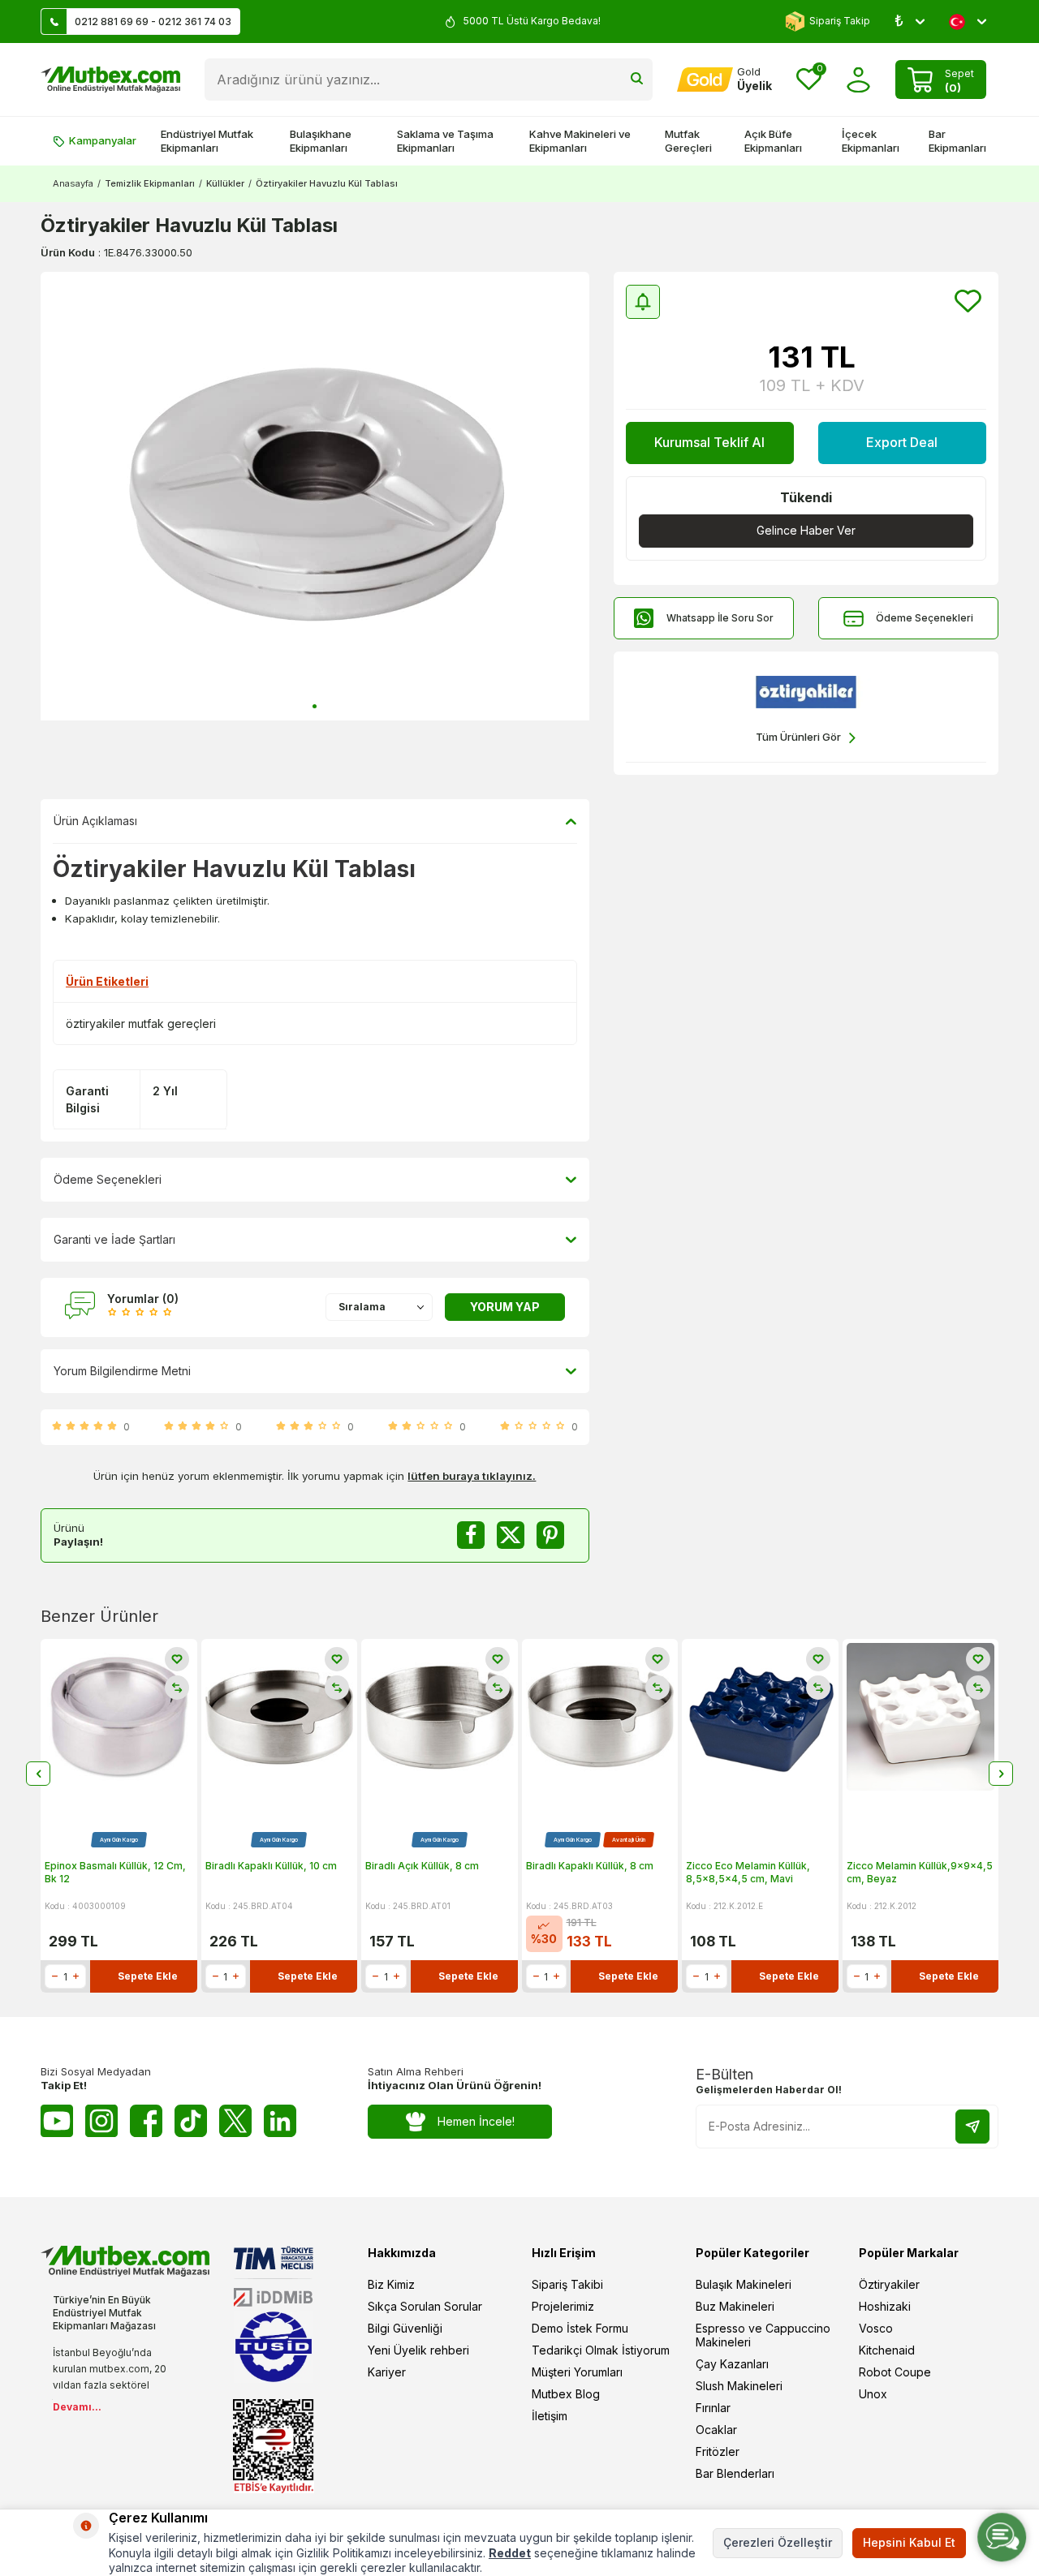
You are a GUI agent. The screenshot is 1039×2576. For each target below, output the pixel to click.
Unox (873, 2394)
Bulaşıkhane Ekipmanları (321, 141)
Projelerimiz (563, 2306)
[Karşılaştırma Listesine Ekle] (177, 1688)
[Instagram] (101, 2121)
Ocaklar (716, 2430)
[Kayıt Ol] (972, 2127)
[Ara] (637, 80)
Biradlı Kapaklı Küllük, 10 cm (271, 1866)
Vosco (876, 2328)
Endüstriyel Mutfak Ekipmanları (207, 141)
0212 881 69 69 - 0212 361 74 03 (153, 22)
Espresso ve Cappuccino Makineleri (763, 2335)
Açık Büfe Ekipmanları (773, 141)
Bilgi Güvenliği (405, 2328)
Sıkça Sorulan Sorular (425, 2306)
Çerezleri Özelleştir (778, 2542)
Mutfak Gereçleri (688, 141)
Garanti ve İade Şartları (114, 1239)
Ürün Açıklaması (95, 821)
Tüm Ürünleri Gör (798, 737)
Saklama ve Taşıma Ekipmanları (445, 141)
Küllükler (225, 183)
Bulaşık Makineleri (744, 2284)
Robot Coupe (895, 2372)
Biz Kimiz (391, 2284)
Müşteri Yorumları (577, 2372)
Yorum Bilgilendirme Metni (122, 1371)
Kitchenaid (887, 2350)
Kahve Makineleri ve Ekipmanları (580, 141)
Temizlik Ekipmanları (150, 183)
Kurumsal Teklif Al (709, 442)
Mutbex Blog (566, 2394)
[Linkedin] (280, 2121)
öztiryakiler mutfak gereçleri (141, 1024)
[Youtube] (57, 2121)
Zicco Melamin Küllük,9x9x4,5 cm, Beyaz (920, 1872)
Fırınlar (713, 2408)
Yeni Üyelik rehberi (418, 2350)
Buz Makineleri (735, 2306)
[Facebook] (146, 2121)
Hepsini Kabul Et (909, 2542)
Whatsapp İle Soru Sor (720, 618)
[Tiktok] (191, 2121)
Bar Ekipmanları (957, 141)
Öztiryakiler (889, 2284)
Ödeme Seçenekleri (925, 618)
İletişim (550, 2416)
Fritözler (718, 2451)
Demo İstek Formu (580, 2328)
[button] (315, 706)
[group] (315, 496)
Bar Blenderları (735, 2473)
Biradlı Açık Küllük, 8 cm (422, 1866)
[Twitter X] (235, 2121)
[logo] (110, 80)
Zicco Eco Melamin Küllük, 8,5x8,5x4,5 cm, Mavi (748, 1872)
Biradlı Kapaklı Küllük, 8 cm (590, 1866)
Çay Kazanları (732, 2364)
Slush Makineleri (739, 2386)
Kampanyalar (103, 140)
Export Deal (902, 442)
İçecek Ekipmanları (871, 141)
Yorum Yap (505, 1307)
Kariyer (387, 2372)
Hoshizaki (885, 2306)
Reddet (510, 2553)
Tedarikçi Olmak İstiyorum (601, 2350)
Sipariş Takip (840, 21)
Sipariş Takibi (567, 2284)
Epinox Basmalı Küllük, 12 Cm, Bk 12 (115, 1872)
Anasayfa (73, 183)
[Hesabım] (858, 80)
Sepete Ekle (148, 1976)
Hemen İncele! (476, 2121)
